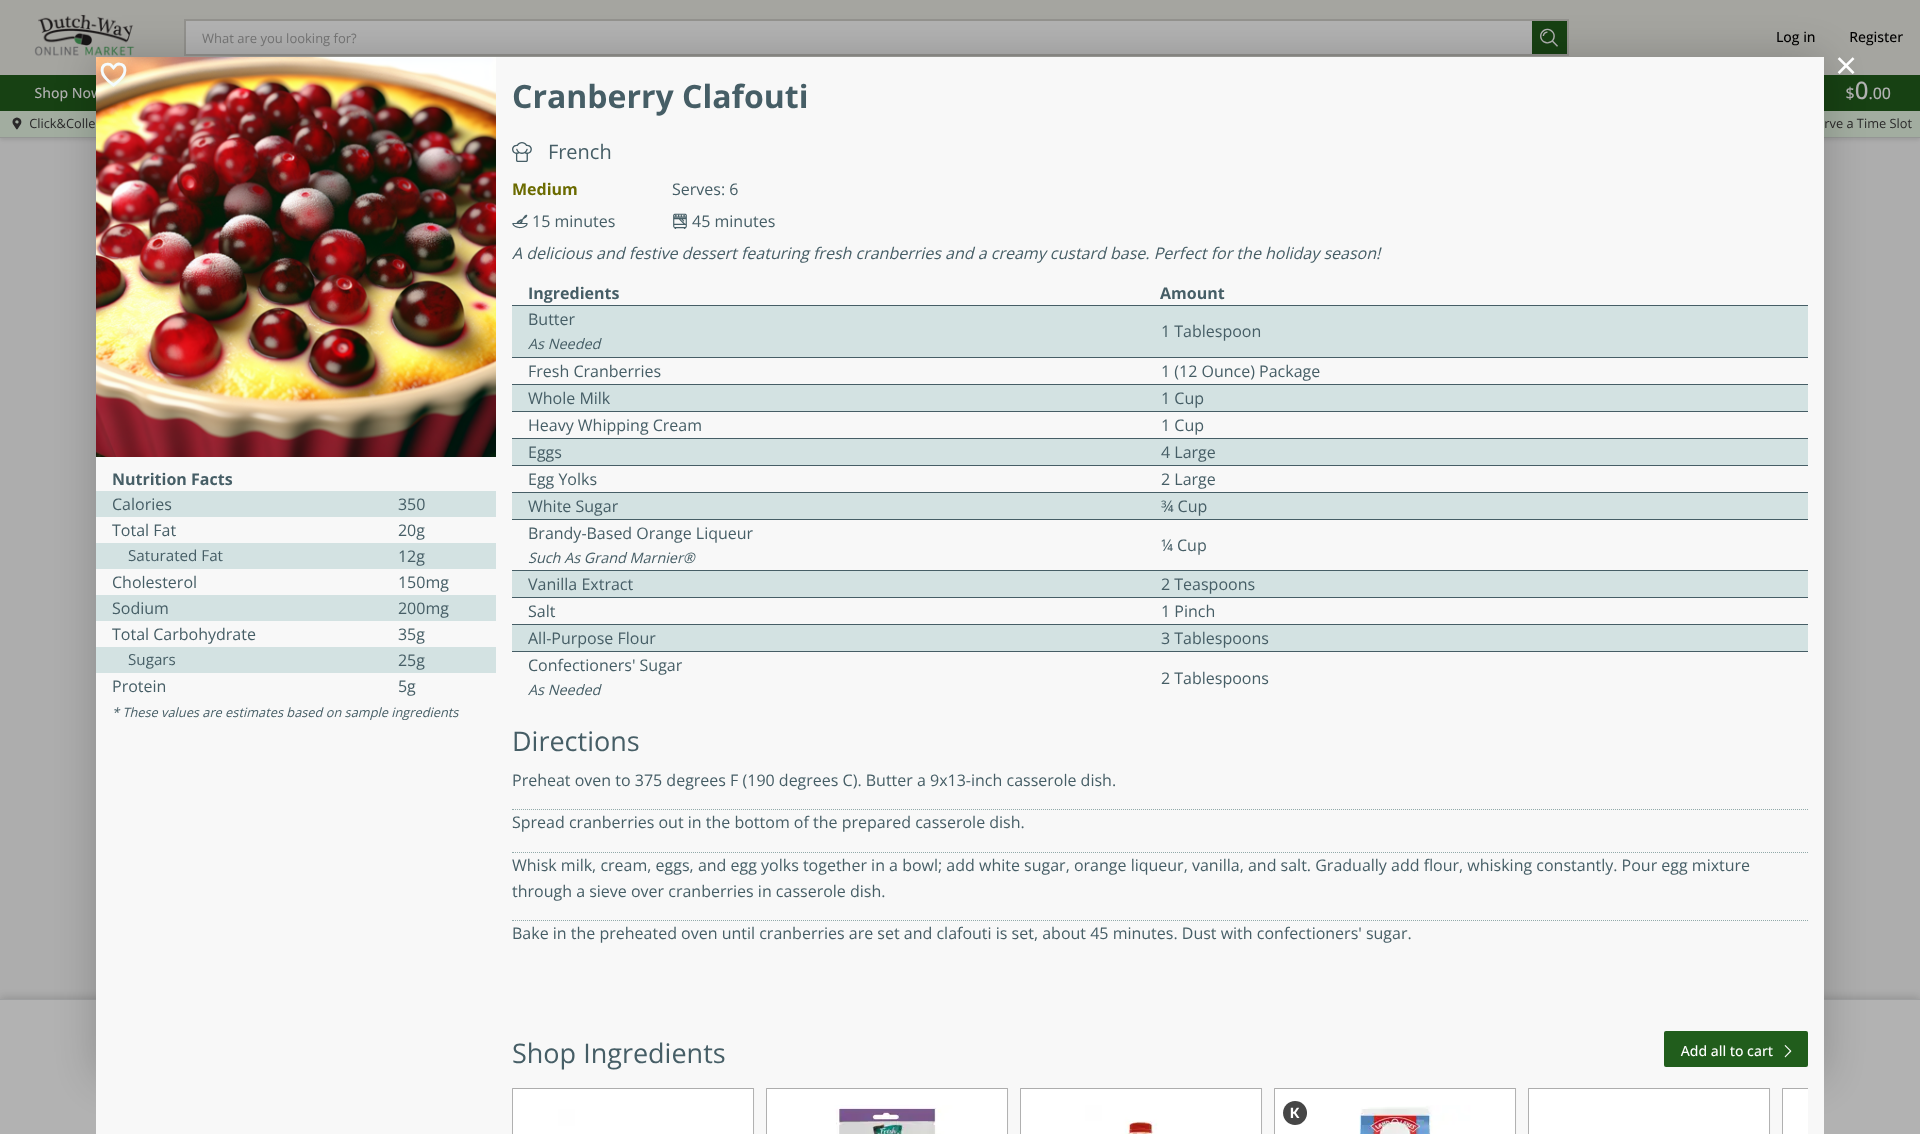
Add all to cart (1727, 1051)
